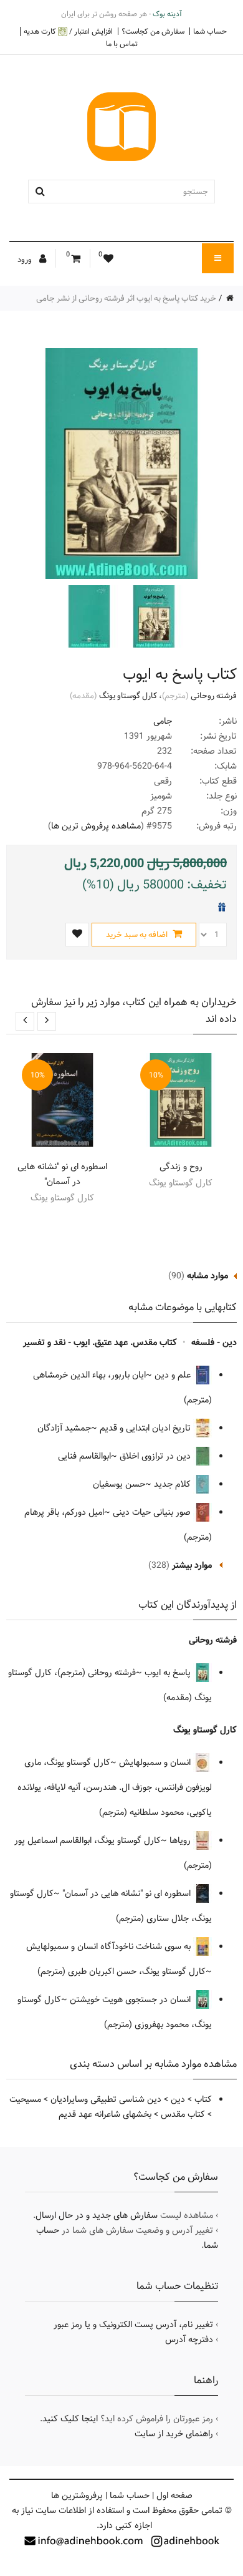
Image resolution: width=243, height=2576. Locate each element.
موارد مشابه (207, 1276)
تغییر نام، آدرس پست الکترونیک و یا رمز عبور (133, 2325)
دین (178, 2099)
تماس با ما (122, 44)
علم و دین (174, 1375)
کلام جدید (174, 1484)
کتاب (203, 2099)
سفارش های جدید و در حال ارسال (97, 2215)
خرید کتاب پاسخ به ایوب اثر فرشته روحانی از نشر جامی (126, 298)
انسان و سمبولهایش (156, 1762)
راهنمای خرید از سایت (174, 2434)
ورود (26, 260)
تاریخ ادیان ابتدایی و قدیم (146, 1428)
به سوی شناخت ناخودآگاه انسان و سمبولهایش (110, 1947)
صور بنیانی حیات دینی (153, 1512)
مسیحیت (25, 2099)
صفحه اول (174, 2496)
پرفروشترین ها (77, 2496)
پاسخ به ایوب (169, 1673)
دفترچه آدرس (189, 2340)
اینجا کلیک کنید (70, 2419)
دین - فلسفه (214, 1343)
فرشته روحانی (214, 696)
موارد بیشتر (192, 1565)
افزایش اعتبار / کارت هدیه (68, 32)
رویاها (181, 1840)
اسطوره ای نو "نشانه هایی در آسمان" (62, 1174)
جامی (163, 721)
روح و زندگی (181, 1167)
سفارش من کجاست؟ (153, 31)
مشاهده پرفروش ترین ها (96, 826)
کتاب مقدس (183, 2114)
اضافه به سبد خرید (138, 935)
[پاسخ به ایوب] (153, 616)
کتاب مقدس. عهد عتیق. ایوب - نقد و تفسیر (100, 1343)
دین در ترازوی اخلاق (156, 1456)
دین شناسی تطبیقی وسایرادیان (106, 2099)
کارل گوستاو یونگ (128, 696)
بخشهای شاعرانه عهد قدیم (105, 2114)
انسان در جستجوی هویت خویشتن (131, 2000)
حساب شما (210, 31)
